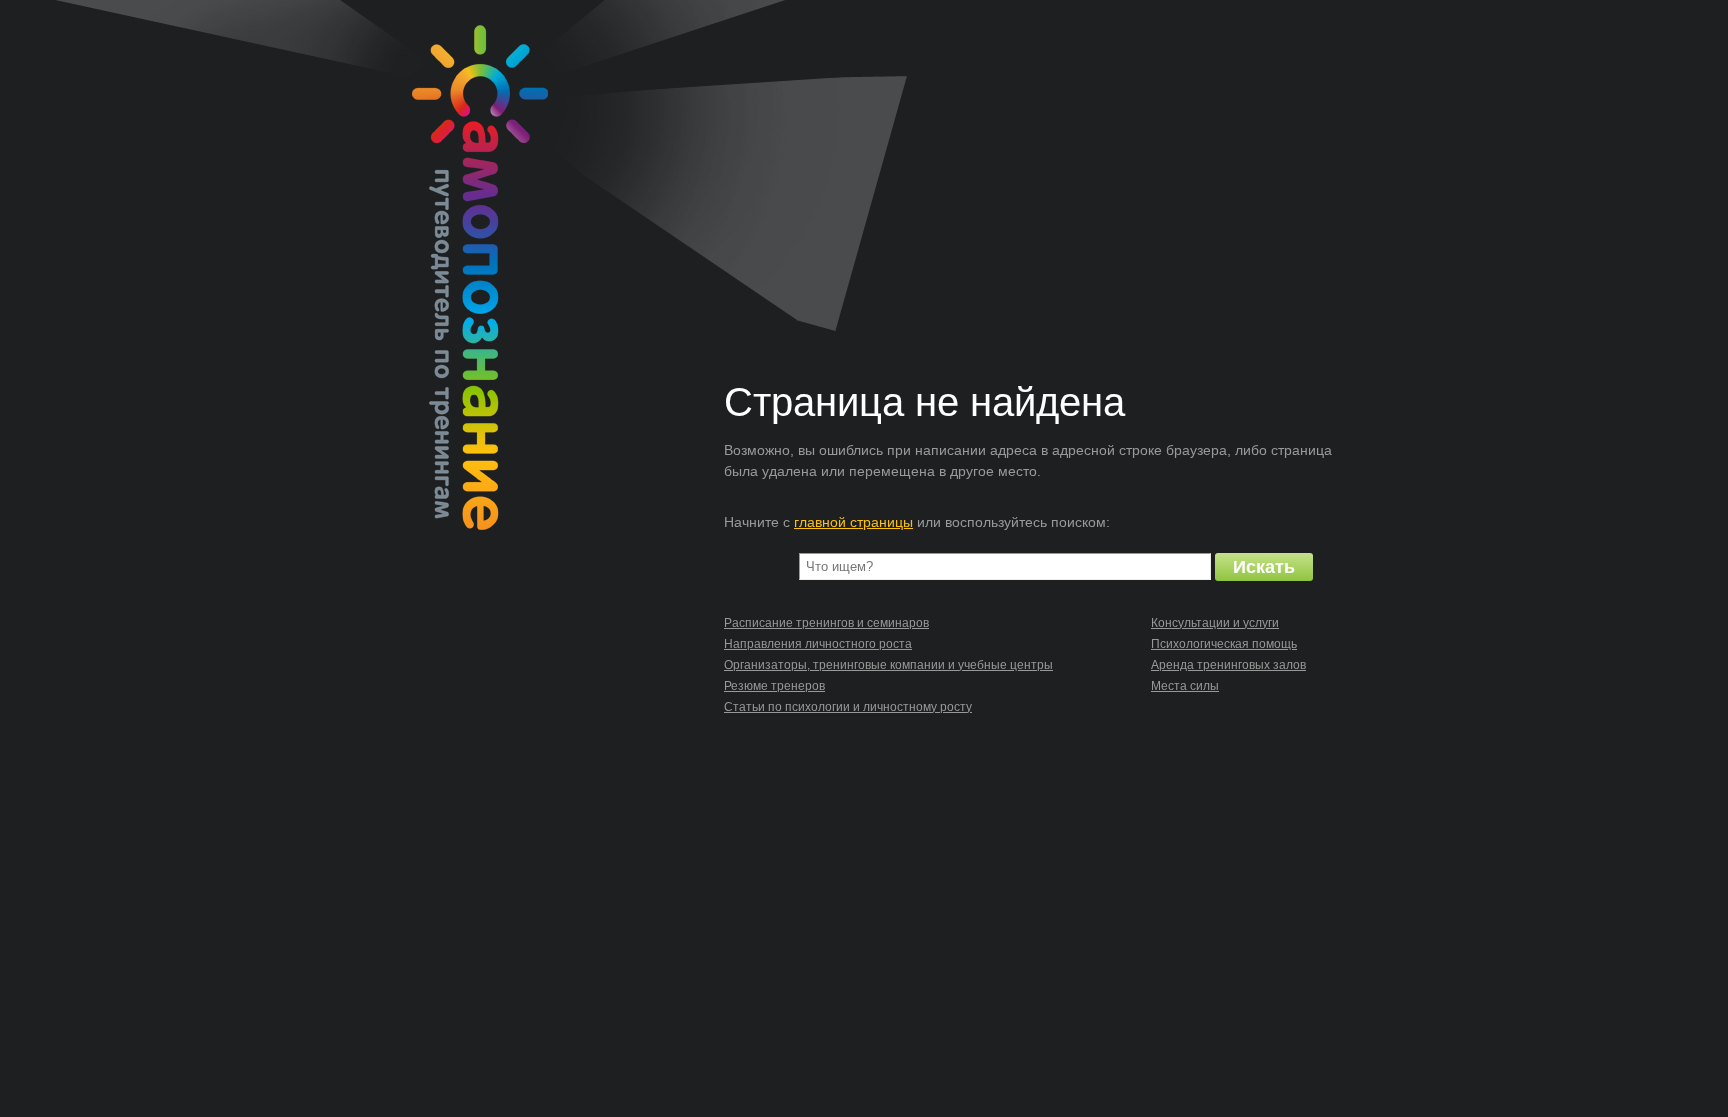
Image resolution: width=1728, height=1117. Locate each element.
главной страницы (853, 522)
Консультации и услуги (1215, 623)
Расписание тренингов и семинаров (826, 623)
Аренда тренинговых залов (1228, 665)
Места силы (1185, 686)
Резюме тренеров (774, 686)
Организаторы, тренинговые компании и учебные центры (888, 665)
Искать (1264, 567)
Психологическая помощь (1224, 644)
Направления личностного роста (818, 644)
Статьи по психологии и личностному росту (848, 707)
